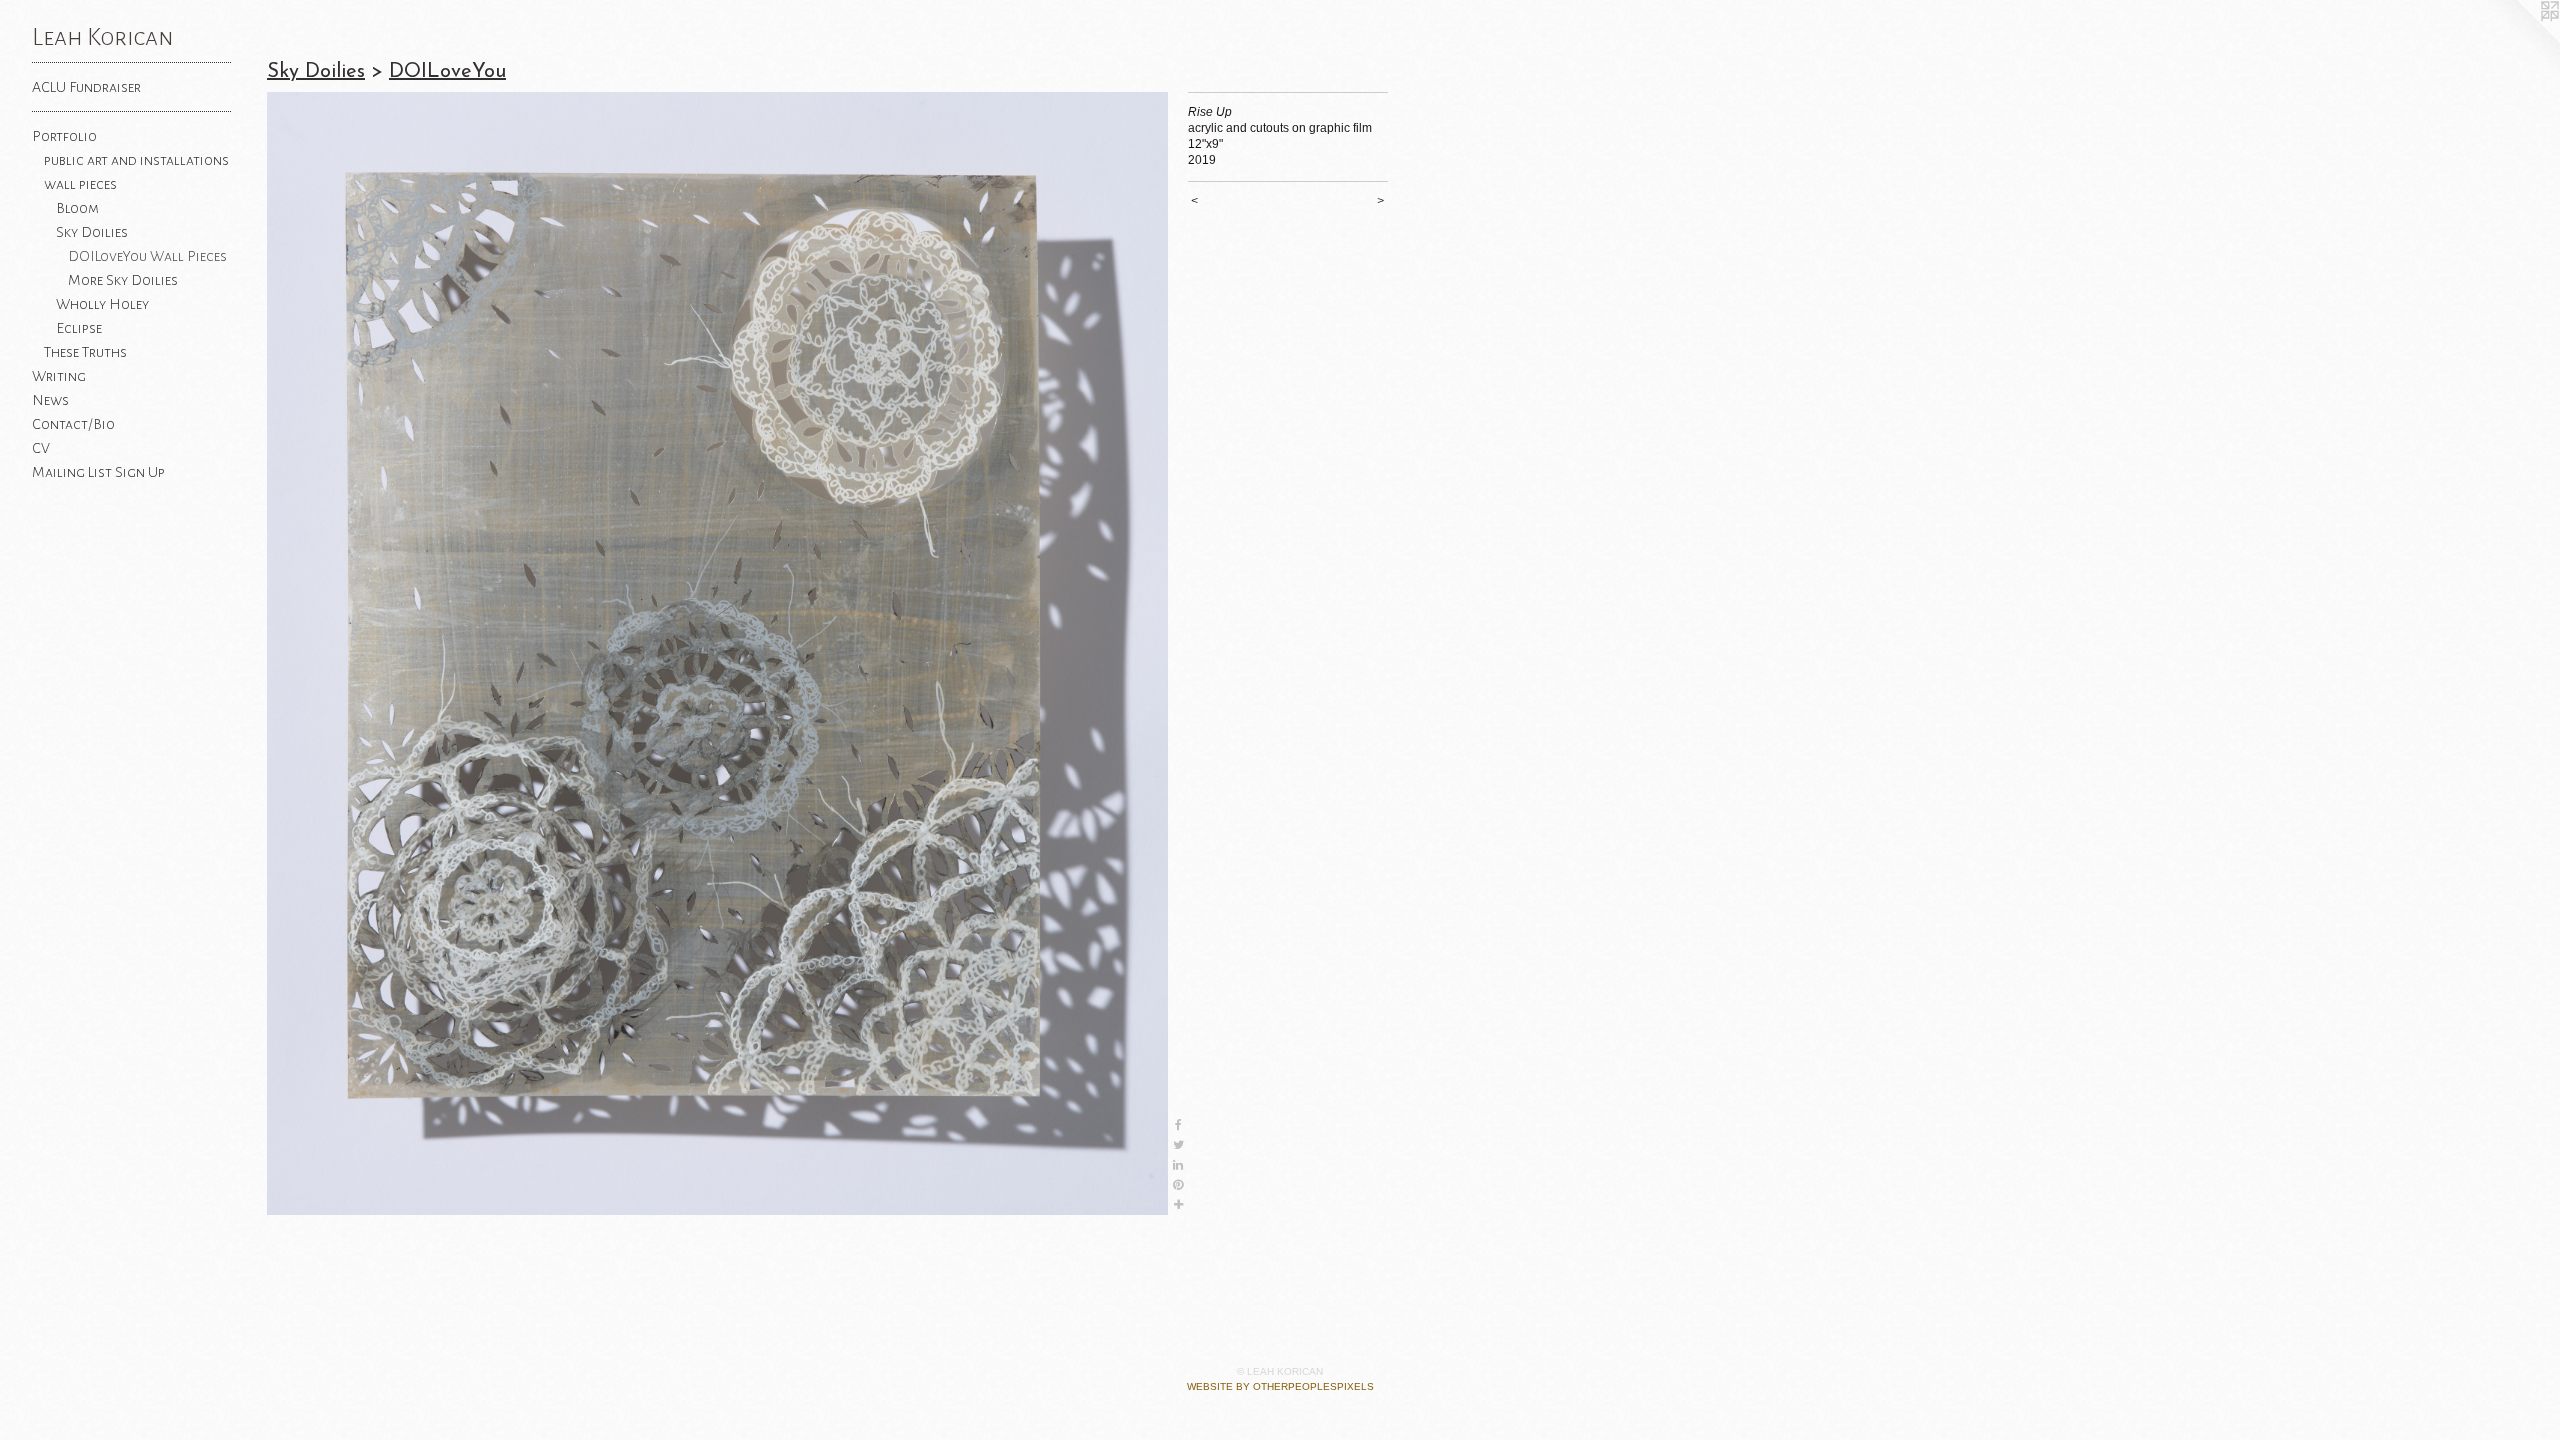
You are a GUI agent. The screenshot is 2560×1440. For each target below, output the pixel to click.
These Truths (85, 352)
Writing (59, 376)
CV (41, 448)
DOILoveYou (447, 72)
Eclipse (79, 328)
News (50, 400)
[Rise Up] (717, 653)
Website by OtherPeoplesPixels (1280, 1386)
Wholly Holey (102, 304)
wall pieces (80, 184)
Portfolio (64, 136)
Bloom (77, 208)
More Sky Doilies (123, 280)
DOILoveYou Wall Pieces (147, 256)
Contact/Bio (73, 424)
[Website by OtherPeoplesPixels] (2520, 40)
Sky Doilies (92, 232)
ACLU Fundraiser (86, 87)
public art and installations (136, 160)
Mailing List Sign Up (98, 472)
